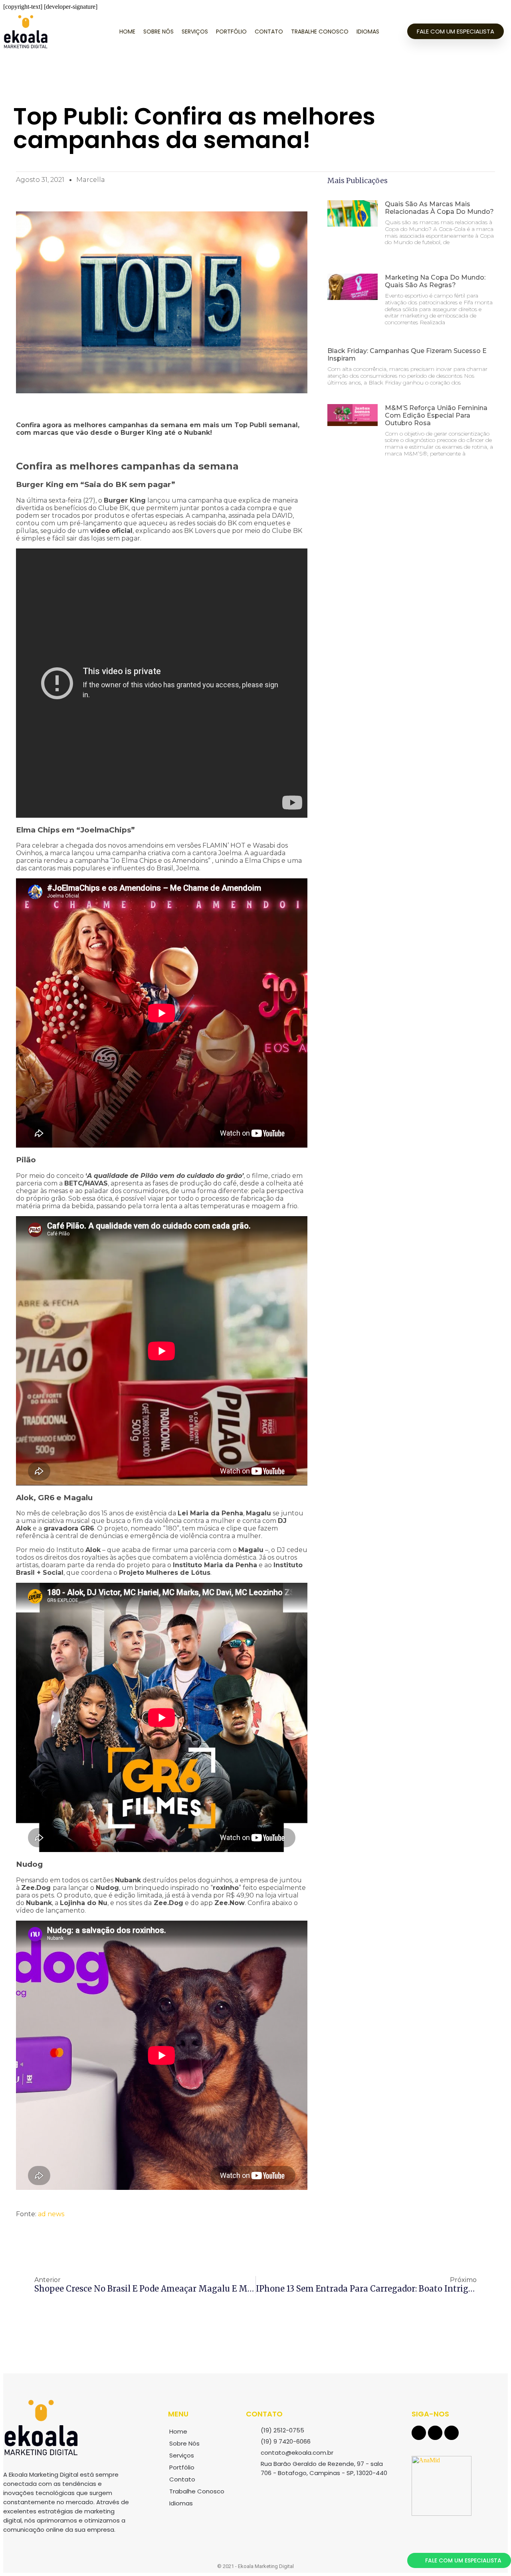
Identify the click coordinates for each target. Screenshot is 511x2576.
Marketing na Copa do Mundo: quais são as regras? (435, 281)
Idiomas (368, 32)
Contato (269, 32)
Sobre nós (158, 32)
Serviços (195, 32)
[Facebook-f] (419, 2433)
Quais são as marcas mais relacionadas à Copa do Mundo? (439, 208)
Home (127, 32)
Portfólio (231, 32)
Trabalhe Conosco (320, 32)
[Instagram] (435, 2433)
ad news (51, 2214)
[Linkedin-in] (452, 2433)
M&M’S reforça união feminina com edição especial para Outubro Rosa (436, 415)
